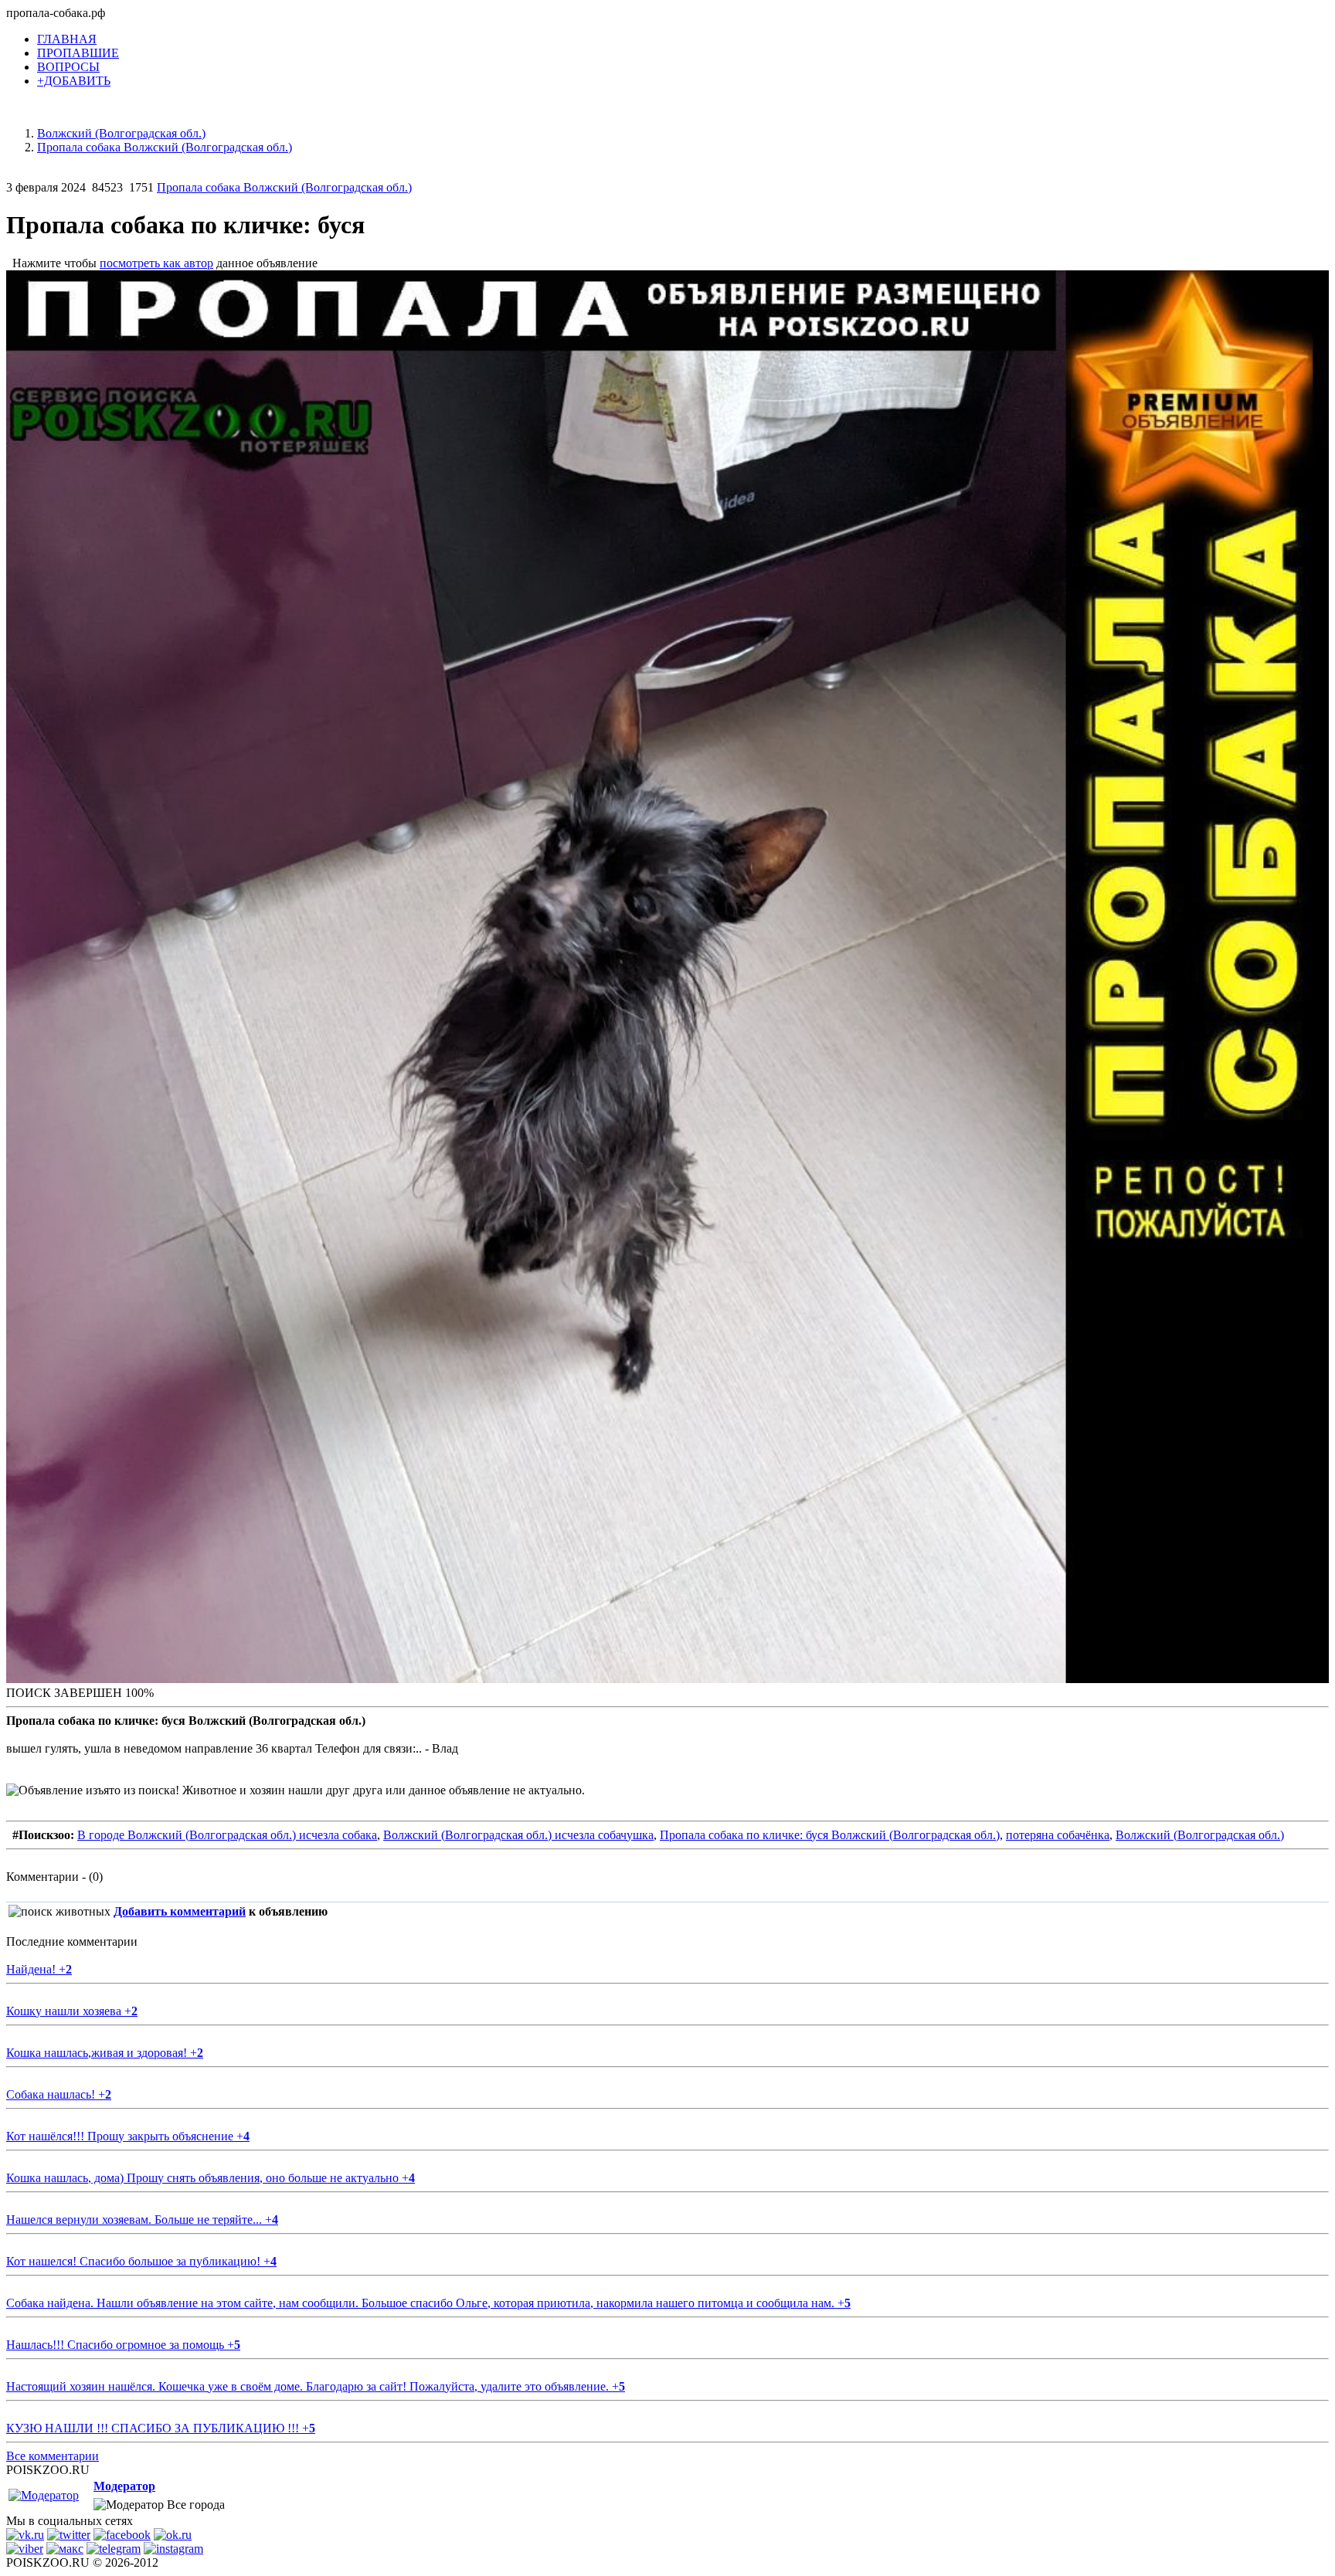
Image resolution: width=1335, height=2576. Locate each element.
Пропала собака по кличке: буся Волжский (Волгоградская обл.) (830, 1835)
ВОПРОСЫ (68, 67)
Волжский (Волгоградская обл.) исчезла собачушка (518, 1835)
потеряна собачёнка (1058, 1835)
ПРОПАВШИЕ (78, 53)
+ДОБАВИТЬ (74, 81)
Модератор (124, 2486)
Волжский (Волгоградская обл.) (1200, 1835)
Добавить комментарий (180, 1911)
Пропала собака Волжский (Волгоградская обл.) (284, 187)
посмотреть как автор (156, 263)
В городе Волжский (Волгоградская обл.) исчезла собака (227, 1835)
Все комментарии (53, 2456)
